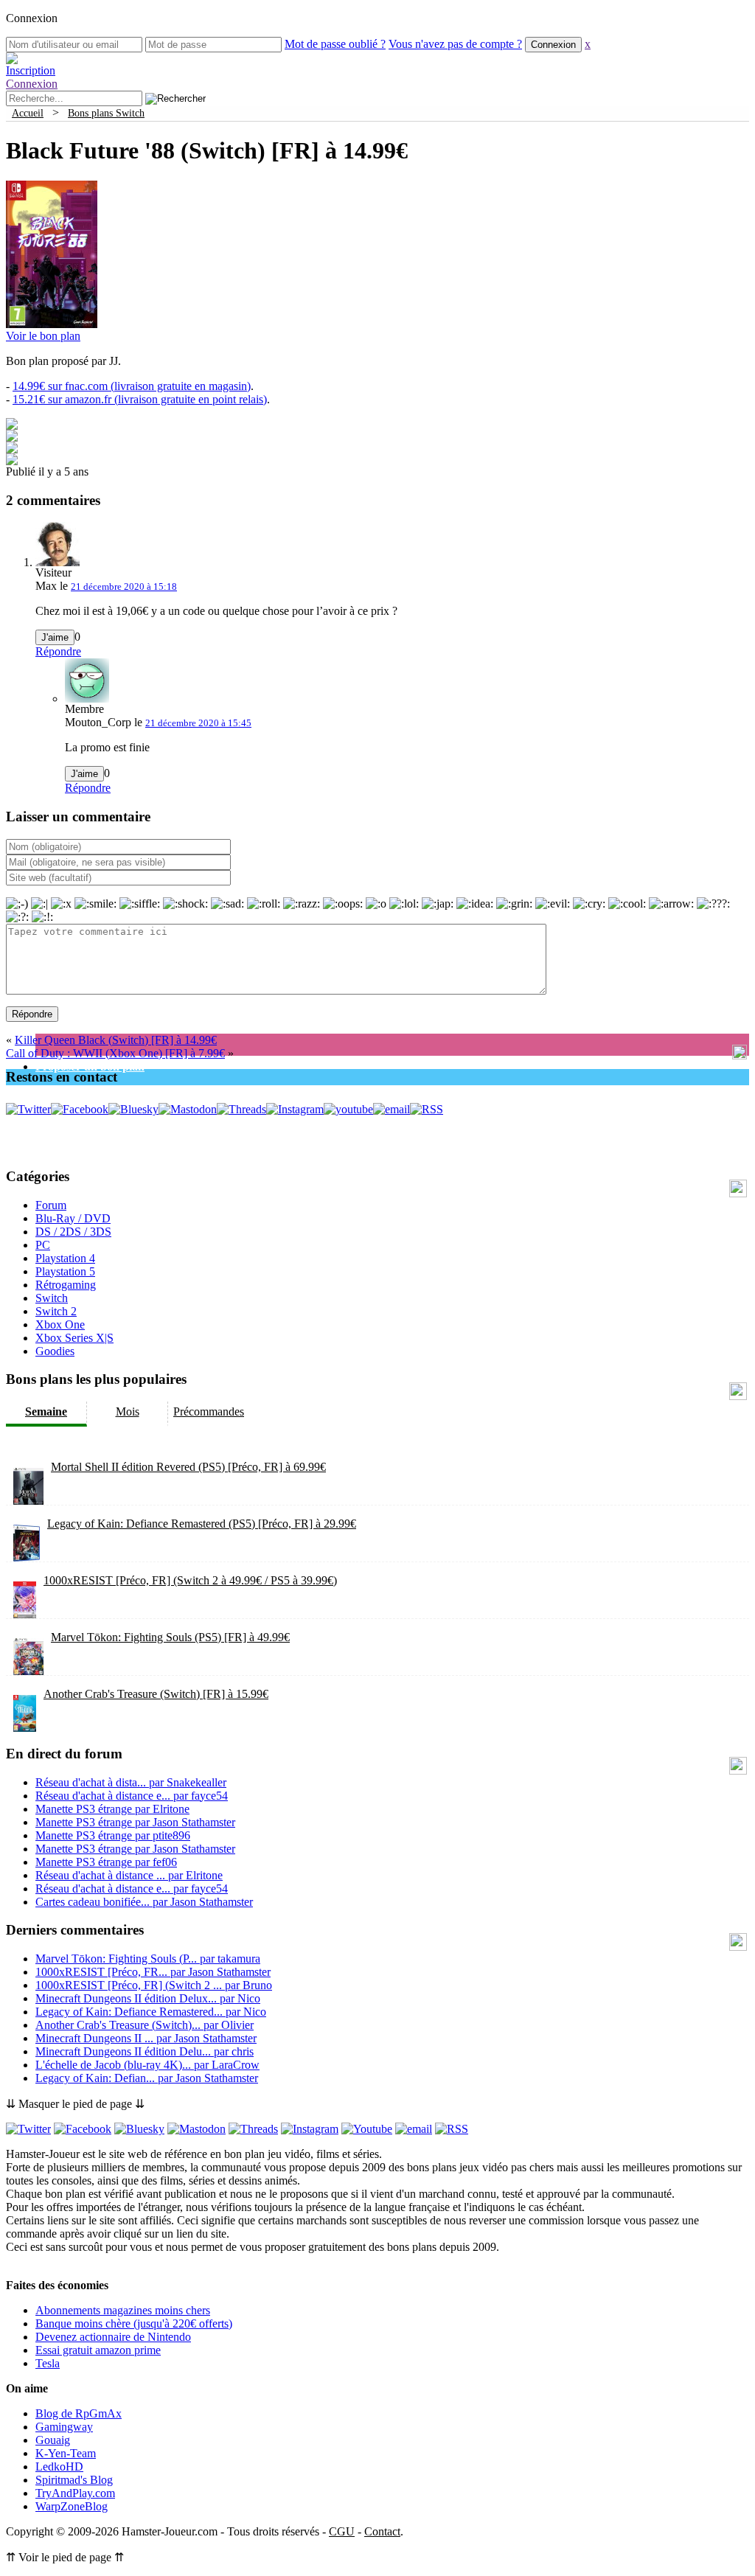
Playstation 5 (65, 1271)
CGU (342, 2531)
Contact (382, 2531)
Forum (51, 1205)
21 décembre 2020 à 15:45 (198, 723)
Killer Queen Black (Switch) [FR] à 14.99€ (116, 1040)
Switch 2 (56, 1311)
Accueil (28, 113)
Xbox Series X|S (74, 1338)
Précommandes (209, 1411)
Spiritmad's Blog (74, 2480)
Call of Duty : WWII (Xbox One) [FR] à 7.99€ (115, 1053)
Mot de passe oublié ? (335, 44)
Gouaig (53, 2440)
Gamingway (64, 2427)
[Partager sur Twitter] (12, 438)
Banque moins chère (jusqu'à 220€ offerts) (134, 2323)
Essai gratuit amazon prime (98, 2350)
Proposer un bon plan (90, 1066)
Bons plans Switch (106, 113)
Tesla (48, 2363)
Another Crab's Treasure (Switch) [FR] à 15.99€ (156, 1694)
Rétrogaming (66, 1285)
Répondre (58, 651)
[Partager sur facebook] (12, 426)
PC (43, 1245)
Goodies (55, 1351)
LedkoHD (59, 2467)
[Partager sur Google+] (12, 449)
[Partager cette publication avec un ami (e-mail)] (12, 461)
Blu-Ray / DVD (73, 1218)
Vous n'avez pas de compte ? (455, 44)
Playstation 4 (65, 1258)
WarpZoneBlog (72, 2506)
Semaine (46, 1411)
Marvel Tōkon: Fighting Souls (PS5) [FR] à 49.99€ (170, 1637)
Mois (128, 1411)
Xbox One (60, 1324)
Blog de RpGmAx (79, 2413)
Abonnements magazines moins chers (123, 2310)
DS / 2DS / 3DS (73, 1232)
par (131, 1782)
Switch (52, 1298)
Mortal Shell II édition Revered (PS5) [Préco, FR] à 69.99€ (188, 1467)
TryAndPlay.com (75, 2493)
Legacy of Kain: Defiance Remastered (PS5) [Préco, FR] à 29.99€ (202, 1524)
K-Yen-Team (66, 2453)
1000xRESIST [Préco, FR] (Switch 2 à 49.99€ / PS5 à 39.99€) (190, 1580)
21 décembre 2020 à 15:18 (124, 586)
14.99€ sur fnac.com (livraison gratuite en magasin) (132, 386)
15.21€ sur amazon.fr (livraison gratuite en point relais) (140, 399)
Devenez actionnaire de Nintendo (113, 2337)
